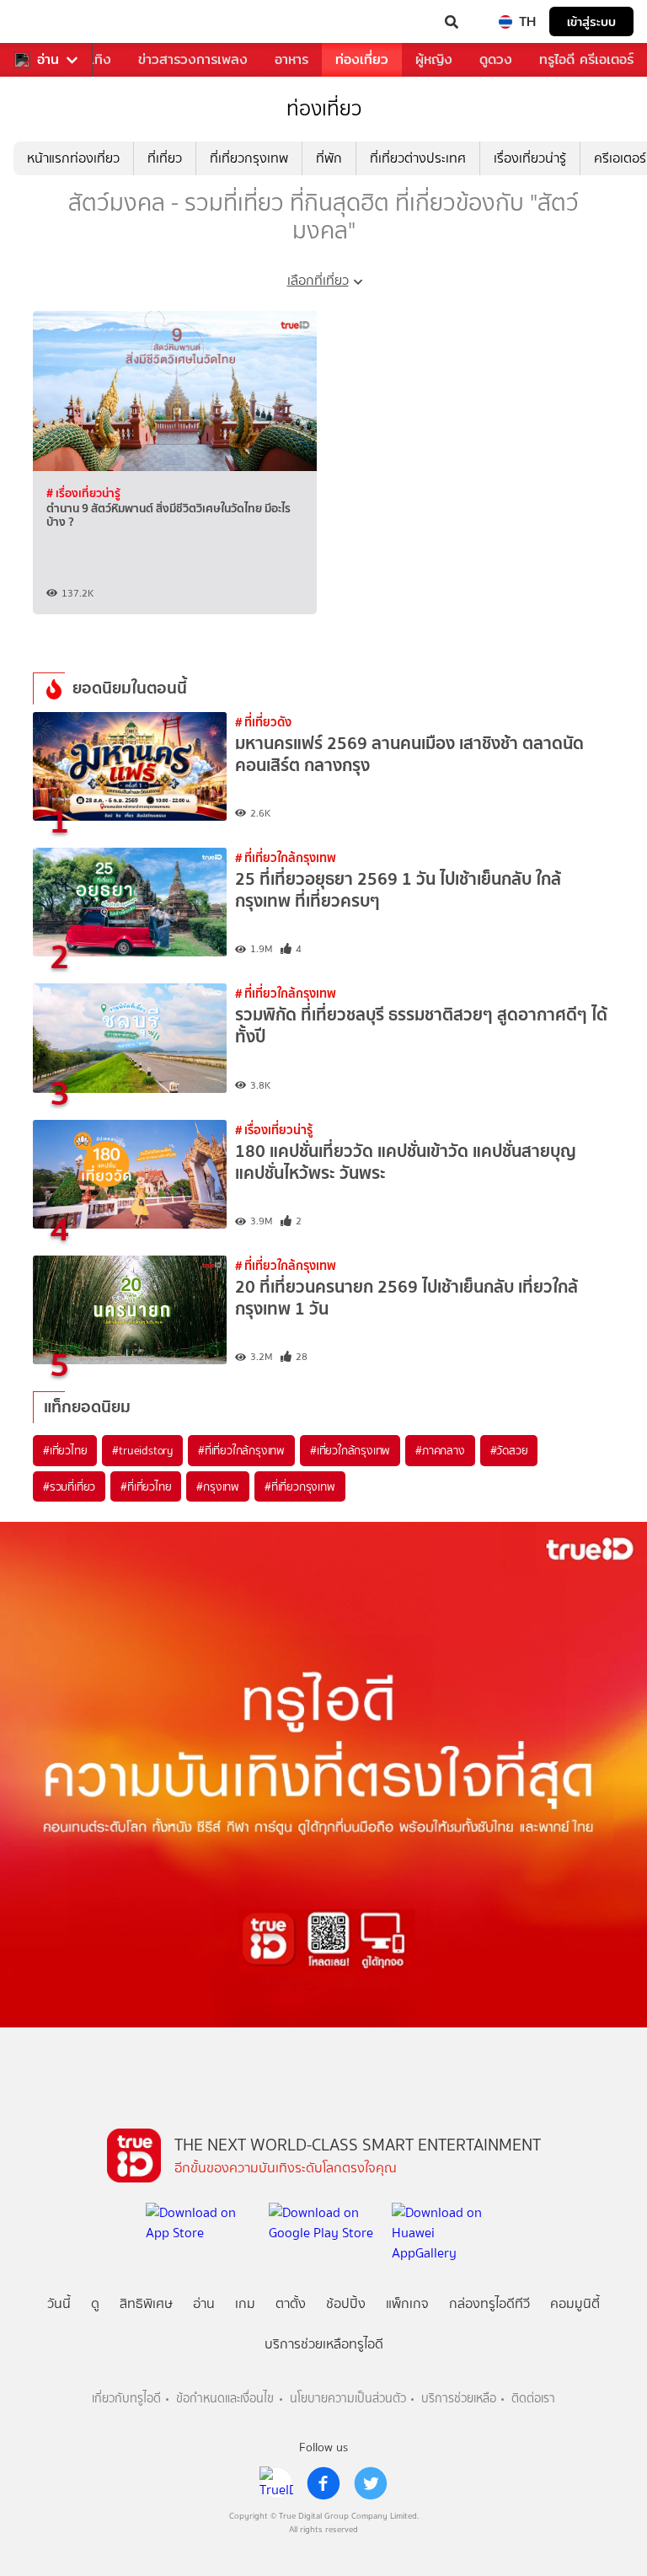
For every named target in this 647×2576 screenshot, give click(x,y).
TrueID (47, 22)
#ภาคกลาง (440, 1450)
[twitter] (371, 2483)
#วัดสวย (509, 1450)
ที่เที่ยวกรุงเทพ (249, 158)
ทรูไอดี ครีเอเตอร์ (586, 59)
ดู (95, 2303)
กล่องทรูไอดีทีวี (489, 2303)
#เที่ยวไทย (65, 1450)
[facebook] (323, 2483)
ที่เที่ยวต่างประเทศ (418, 158)
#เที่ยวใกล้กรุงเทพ (350, 1450)
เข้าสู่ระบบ (591, 21)
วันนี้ (59, 2303)
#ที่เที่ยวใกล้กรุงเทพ (241, 1450)
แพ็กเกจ (407, 2303)
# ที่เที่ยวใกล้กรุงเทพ (286, 857)
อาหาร (291, 59)
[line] (276, 2483)
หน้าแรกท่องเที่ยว (73, 158)
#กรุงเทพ (218, 1486)
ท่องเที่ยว (362, 59)
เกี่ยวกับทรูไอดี (126, 2399)
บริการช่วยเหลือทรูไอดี (324, 2344)
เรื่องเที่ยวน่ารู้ (530, 158)
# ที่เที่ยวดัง (263, 722)
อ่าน (48, 60)
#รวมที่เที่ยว (69, 1486)
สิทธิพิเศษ (146, 2303)
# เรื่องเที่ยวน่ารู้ (83, 493)
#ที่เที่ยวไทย (146, 1486)
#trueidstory (142, 1450)
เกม (245, 2303)
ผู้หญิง (434, 59)
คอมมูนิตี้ (575, 2303)
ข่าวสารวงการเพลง (193, 59)
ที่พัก (329, 158)
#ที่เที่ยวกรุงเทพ (300, 1486)
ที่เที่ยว (165, 158)
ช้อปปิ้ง (346, 2303)
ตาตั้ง (291, 2303)
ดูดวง (496, 59)
